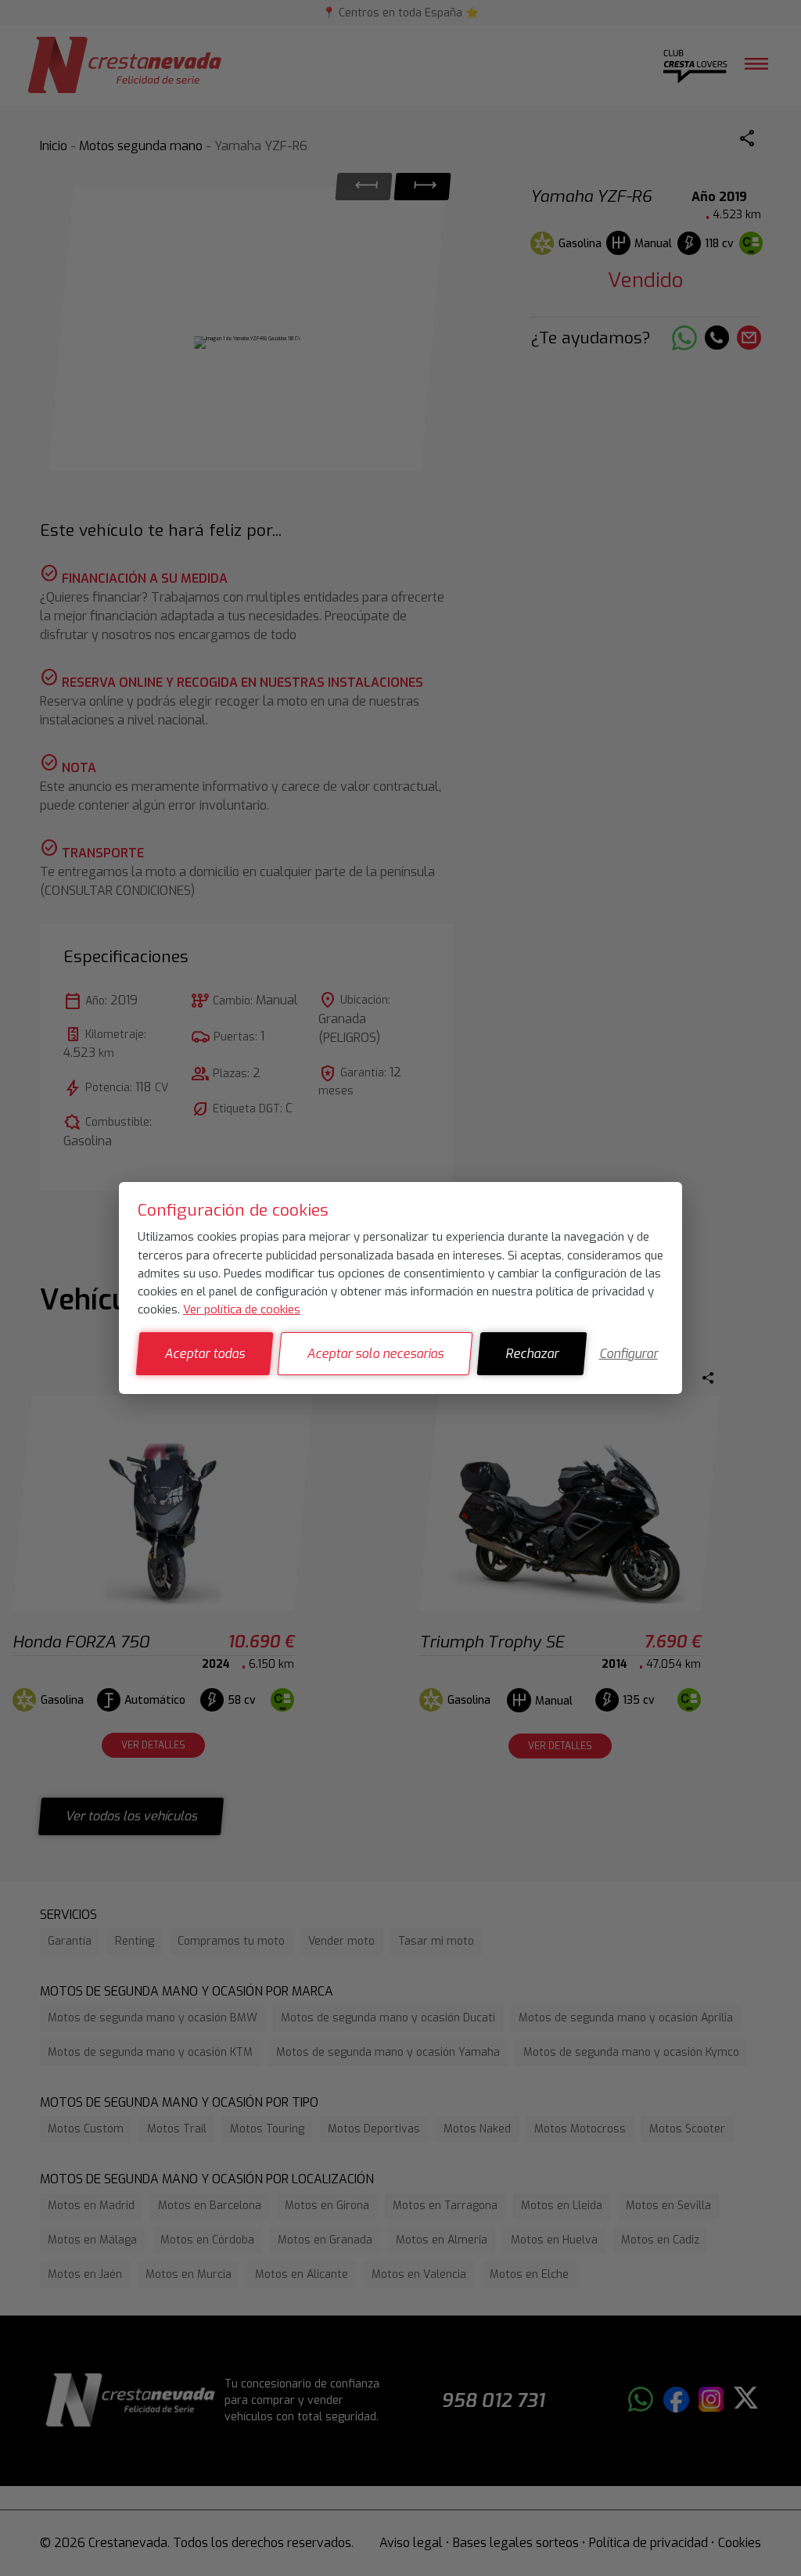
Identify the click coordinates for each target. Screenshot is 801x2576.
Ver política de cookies (242, 1310)
